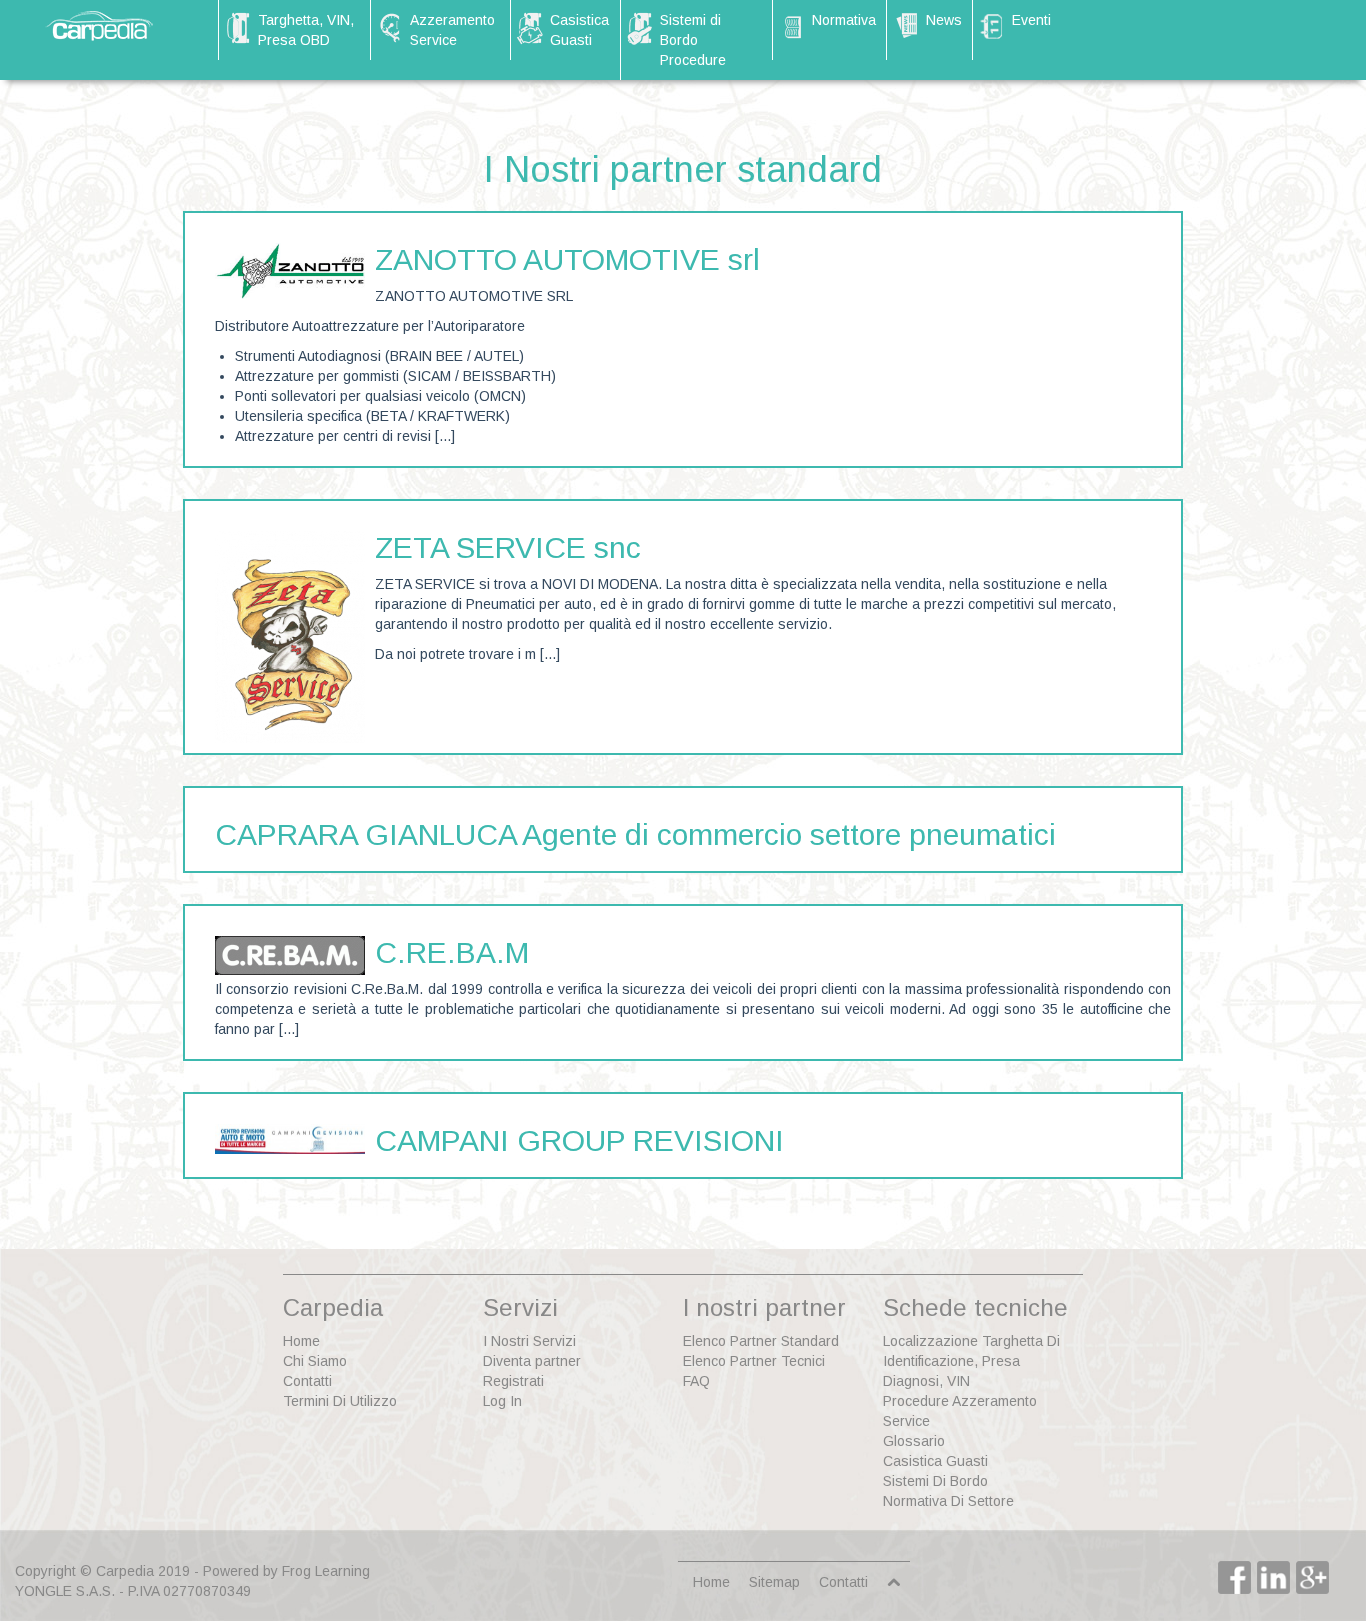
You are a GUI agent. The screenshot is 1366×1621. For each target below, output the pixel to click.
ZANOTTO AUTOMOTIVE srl (567, 259)
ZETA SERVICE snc (508, 547)
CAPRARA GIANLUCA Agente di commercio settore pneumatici (635, 834)
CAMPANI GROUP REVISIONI (579, 1140)
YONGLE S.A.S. (65, 1591)
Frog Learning (326, 1571)
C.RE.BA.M (452, 952)
